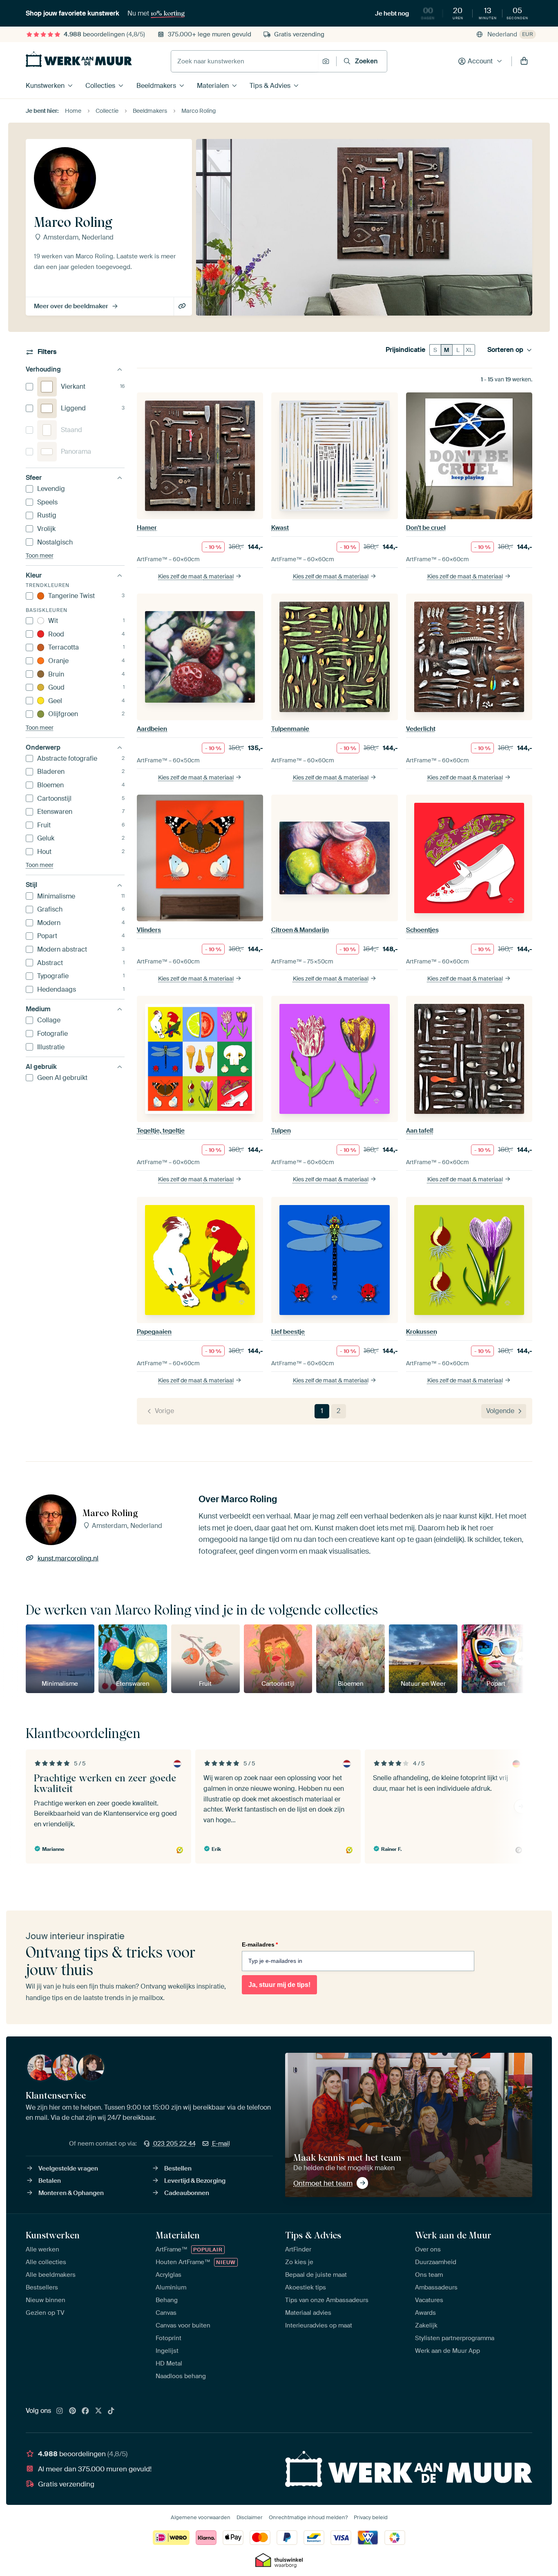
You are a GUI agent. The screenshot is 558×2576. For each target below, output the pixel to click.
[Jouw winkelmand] (524, 61)
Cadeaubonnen (187, 2193)
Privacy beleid (371, 2517)
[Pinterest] (73, 2411)
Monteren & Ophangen (71, 2193)
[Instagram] (60, 2411)
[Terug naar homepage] (79, 59)
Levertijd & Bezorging (195, 2181)
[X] (98, 2411)
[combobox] (244, 61)
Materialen (213, 86)
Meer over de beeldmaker (71, 306)
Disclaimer (250, 2517)
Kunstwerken (45, 86)
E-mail (221, 2144)
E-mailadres (260, 1944)
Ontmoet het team (323, 2183)
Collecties (100, 86)
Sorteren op (505, 350)
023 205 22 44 (174, 2144)
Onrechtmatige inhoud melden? (308, 2517)
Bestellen (178, 2168)
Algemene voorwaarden (201, 2517)
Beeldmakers (156, 86)
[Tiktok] (111, 2411)
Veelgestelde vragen (68, 2168)
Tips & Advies (270, 86)
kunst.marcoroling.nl (183, 307)
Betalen (50, 2181)
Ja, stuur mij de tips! (279, 1985)
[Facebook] (85, 2411)
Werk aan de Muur (453, 2235)
